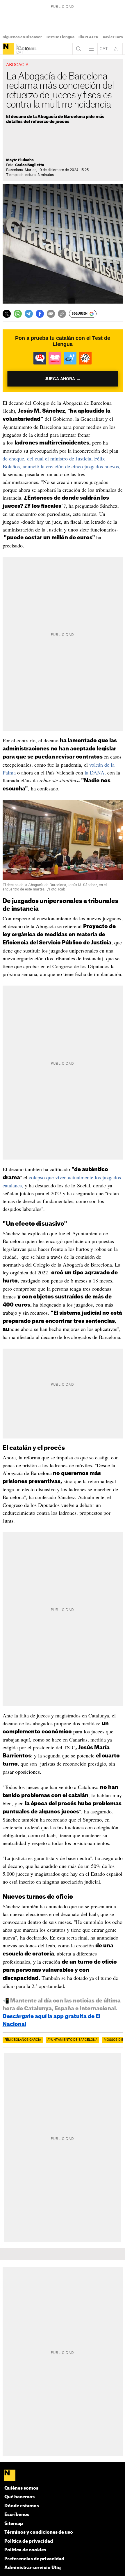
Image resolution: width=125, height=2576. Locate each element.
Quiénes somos (21, 2488)
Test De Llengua (60, 37)
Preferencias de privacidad (34, 2559)
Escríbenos (17, 2515)
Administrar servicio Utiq (33, 2568)
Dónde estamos (22, 2506)
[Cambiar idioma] (104, 49)
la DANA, (95, 772)
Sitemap (14, 2524)
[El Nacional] (8, 49)
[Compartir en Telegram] (29, 314)
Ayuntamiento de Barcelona (72, 2040)
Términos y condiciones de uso (39, 2532)
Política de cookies (25, 2550)
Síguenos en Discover (22, 37)
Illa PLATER (89, 37)
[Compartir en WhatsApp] (18, 314)
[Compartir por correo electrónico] (51, 314)
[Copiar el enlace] (62, 314)
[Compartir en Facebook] (40, 314)
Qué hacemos (19, 2497)
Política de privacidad (29, 2541)
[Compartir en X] (7, 314)
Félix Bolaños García (23, 2040)
